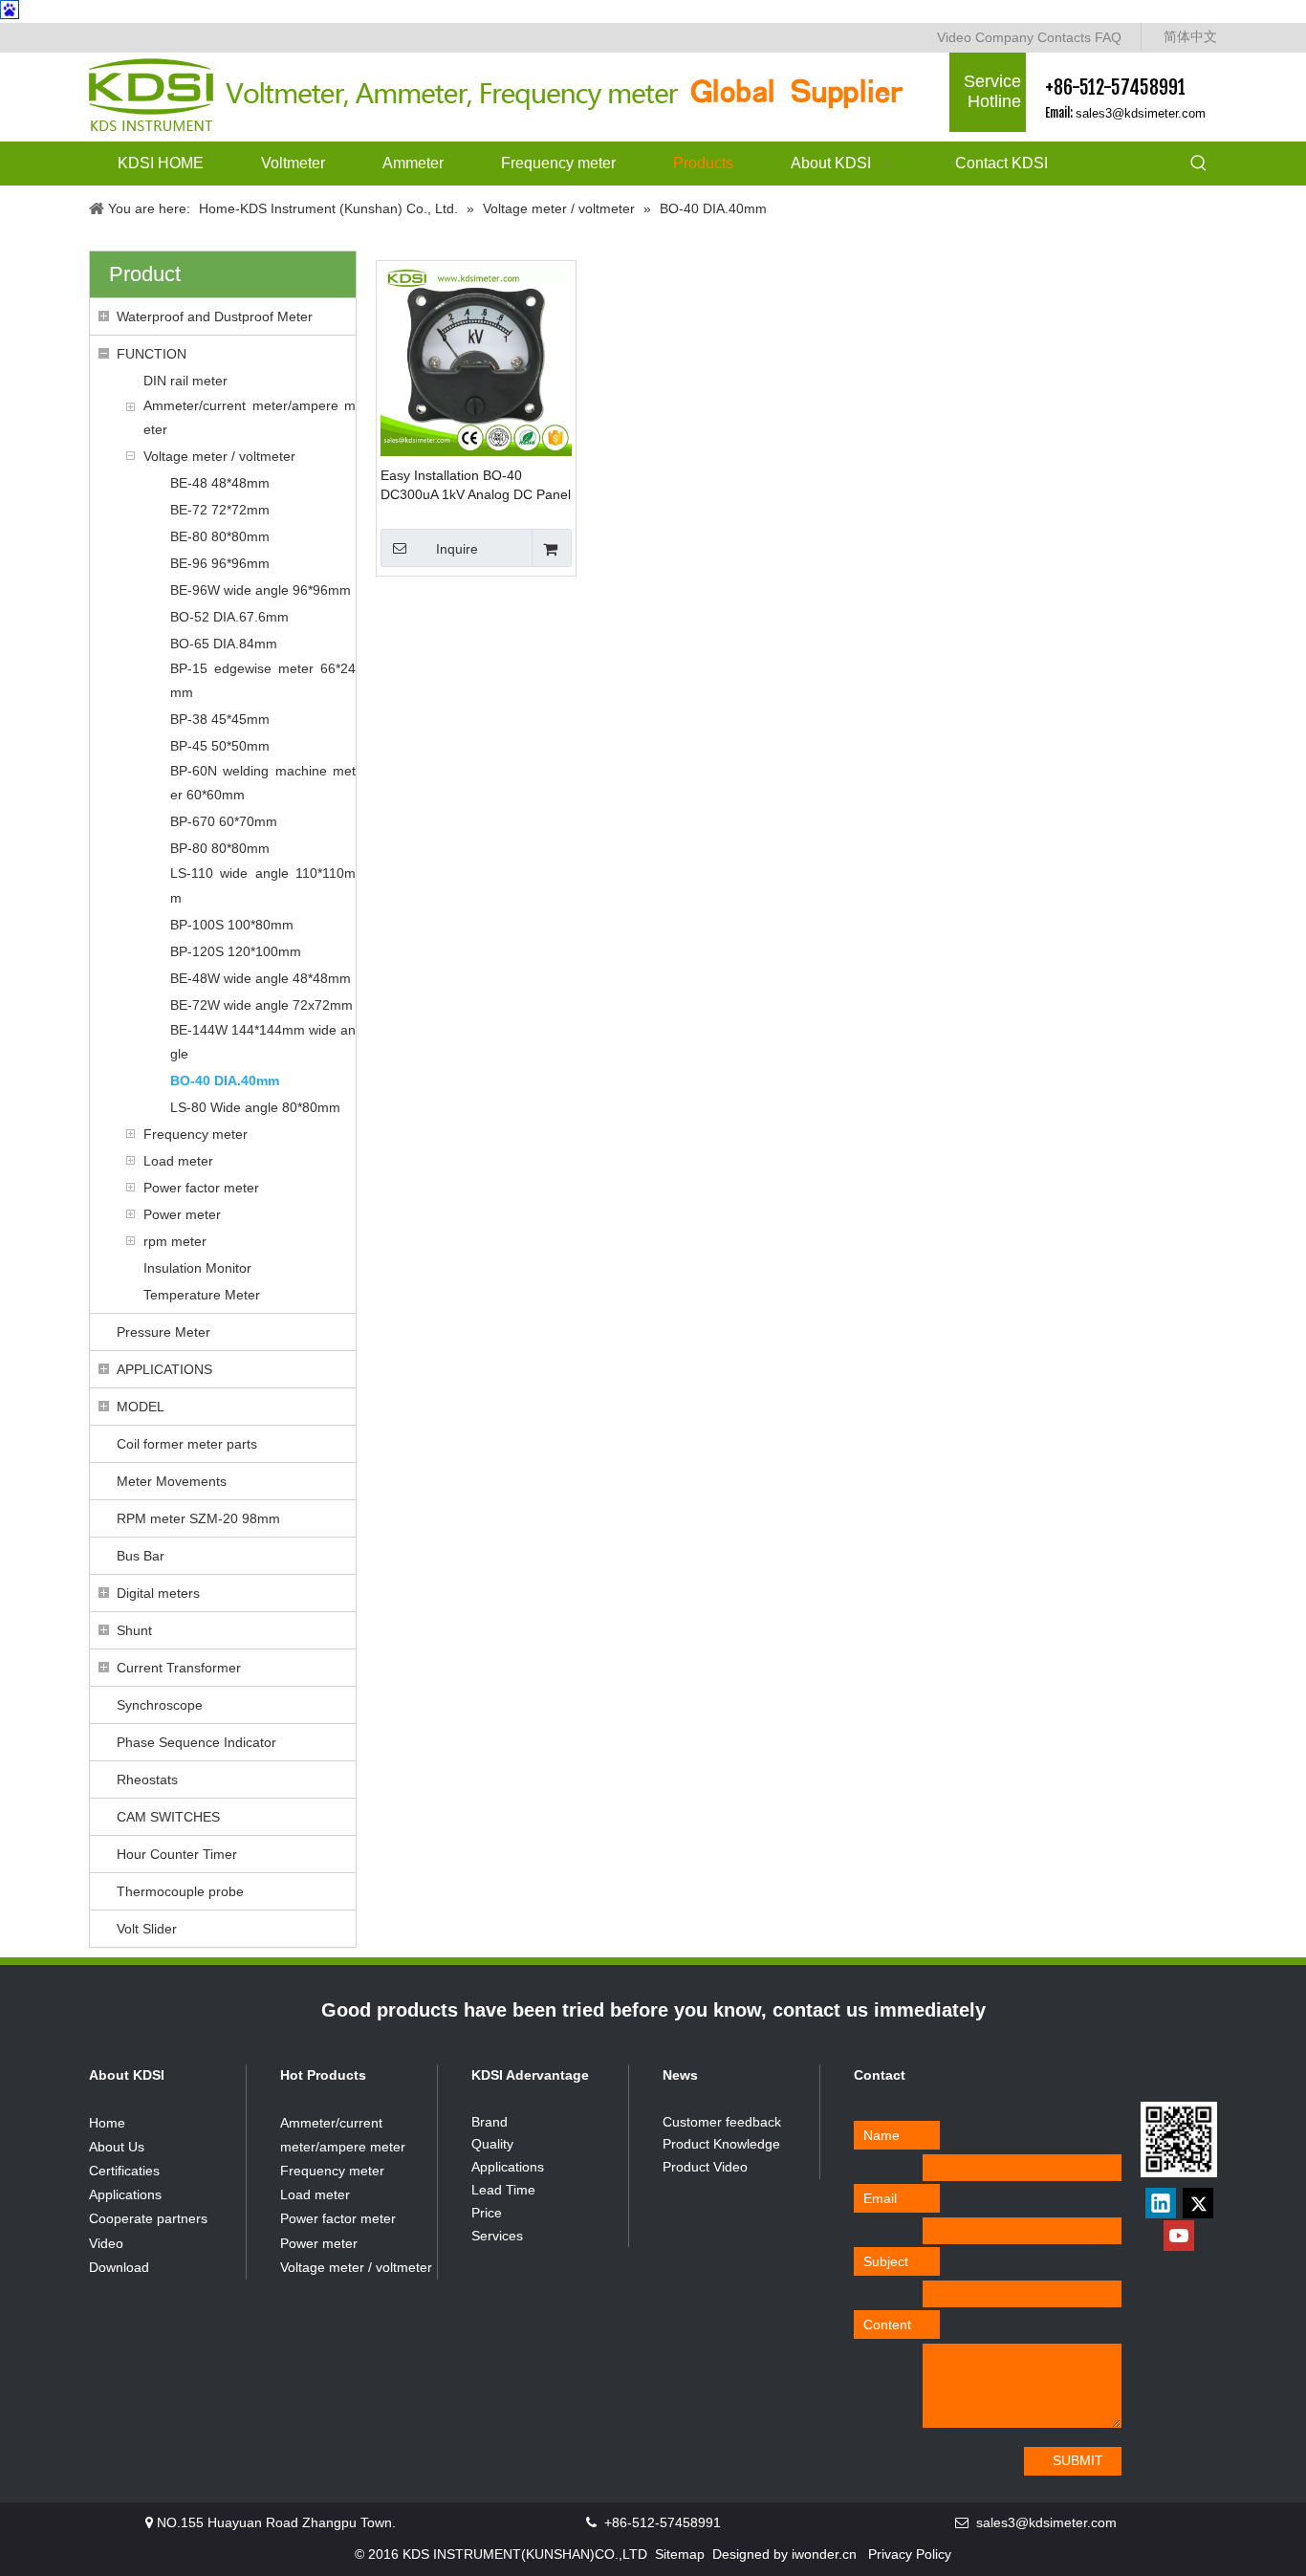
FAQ (1108, 37)
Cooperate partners (148, 2218)
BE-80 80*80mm (220, 536)
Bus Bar (141, 1556)
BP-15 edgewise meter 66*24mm (263, 680)
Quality (492, 2144)
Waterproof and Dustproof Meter (215, 317)
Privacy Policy (910, 2554)
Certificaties (124, 2171)
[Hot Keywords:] (1199, 164)
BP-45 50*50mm (220, 746)
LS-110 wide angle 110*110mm (263, 885)
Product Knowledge (721, 2144)
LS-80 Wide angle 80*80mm (255, 1107)
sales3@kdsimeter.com (1141, 113)
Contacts (1064, 37)
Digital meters (158, 1593)
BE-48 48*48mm (220, 483)
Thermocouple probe (180, 1891)
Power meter (182, 1214)
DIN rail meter (185, 381)
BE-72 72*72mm (220, 510)
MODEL (141, 1407)
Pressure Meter (163, 1332)
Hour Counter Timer (177, 1854)
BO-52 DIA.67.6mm (229, 617)
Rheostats (147, 1779)
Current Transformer (179, 1668)
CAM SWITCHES (168, 1817)
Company (1004, 37)
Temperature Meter (202, 1295)
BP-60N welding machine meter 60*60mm (263, 783)
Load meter (178, 1161)
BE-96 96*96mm (220, 563)
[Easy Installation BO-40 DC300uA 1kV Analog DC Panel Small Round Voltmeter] (476, 360)
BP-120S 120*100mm (236, 951)
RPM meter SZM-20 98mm (198, 1518)
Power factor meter (201, 1188)
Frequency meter (196, 1134)
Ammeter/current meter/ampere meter (250, 417)
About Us (117, 2147)
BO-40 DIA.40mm (225, 1081)
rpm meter (175, 1241)
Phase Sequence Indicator (196, 1742)
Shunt (134, 1630)
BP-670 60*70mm (224, 821)
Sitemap (680, 2554)
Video (954, 37)
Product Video (705, 2167)
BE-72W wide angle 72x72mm (261, 1005)
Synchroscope (160, 1705)
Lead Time (503, 2190)
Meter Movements (172, 1481)
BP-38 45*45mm (220, 719)
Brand (490, 2122)
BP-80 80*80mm (220, 848)
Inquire (457, 549)
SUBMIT (1078, 2460)
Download (119, 2267)
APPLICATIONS (164, 1369)
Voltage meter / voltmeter (219, 456)
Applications (125, 2194)
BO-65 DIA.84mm (224, 644)
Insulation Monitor (197, 1268)
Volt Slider (147, 1929)
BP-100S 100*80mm (232, 925)
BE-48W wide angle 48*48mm (261, 978)
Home (107, 2123)
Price (487, 2213)
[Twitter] (1198, 2203)
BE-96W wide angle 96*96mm (261, 590)
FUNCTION (152, 354)
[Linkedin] (1161, 2203)
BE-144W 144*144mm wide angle (263, 1042)
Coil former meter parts (187, 1444)
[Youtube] (1179, 2236)
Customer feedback (722, 2122)
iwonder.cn (824, 2554)
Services (497, 2236)
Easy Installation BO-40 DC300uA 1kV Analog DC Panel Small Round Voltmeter (476, 486)
